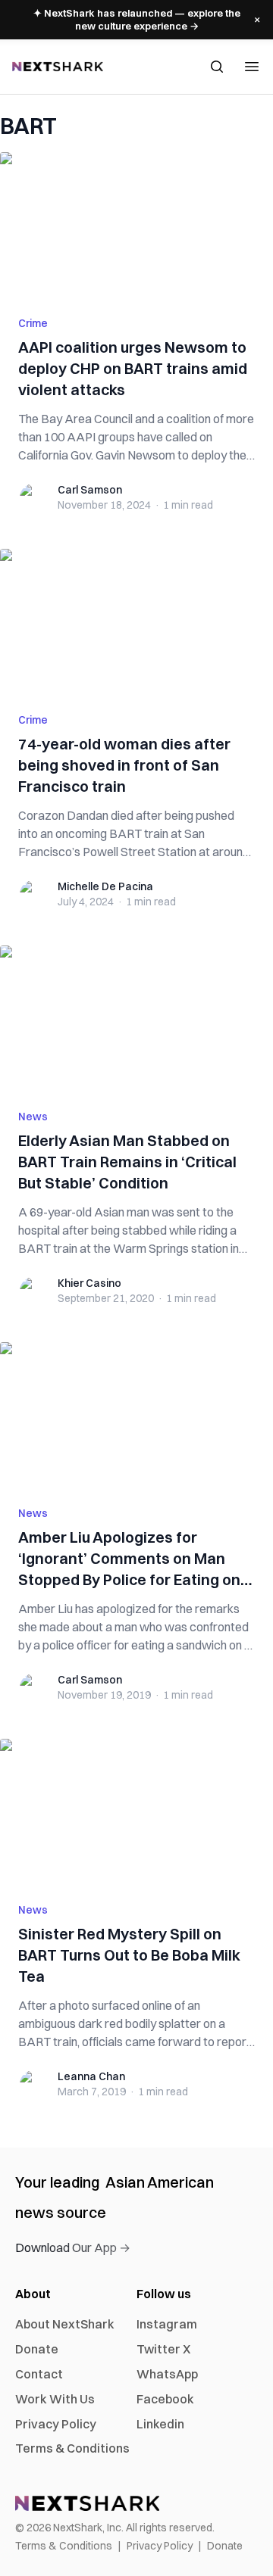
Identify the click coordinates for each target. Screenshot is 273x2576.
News (33, 1117)
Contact (39, 2374)
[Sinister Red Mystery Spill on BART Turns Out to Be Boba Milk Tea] (136, 1811)
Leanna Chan (91, 2076)
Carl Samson (90, 490)
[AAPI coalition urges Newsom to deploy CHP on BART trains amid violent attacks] (136, 225)
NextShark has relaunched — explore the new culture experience (137, 19)
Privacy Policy (56, 2424)
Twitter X (163, 2349)
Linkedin (160, 2424)
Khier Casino (89, 1283)
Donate (37, 2349)
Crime (33, 323)
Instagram (167, 2324)
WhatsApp (167, 2374)
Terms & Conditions (72, 2448)
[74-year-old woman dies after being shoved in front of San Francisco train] (136, 621)
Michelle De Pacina (105, 886)
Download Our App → (73, 2247)
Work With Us (55, 2399)
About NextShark (65, 2324)
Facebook (165, 2399)
